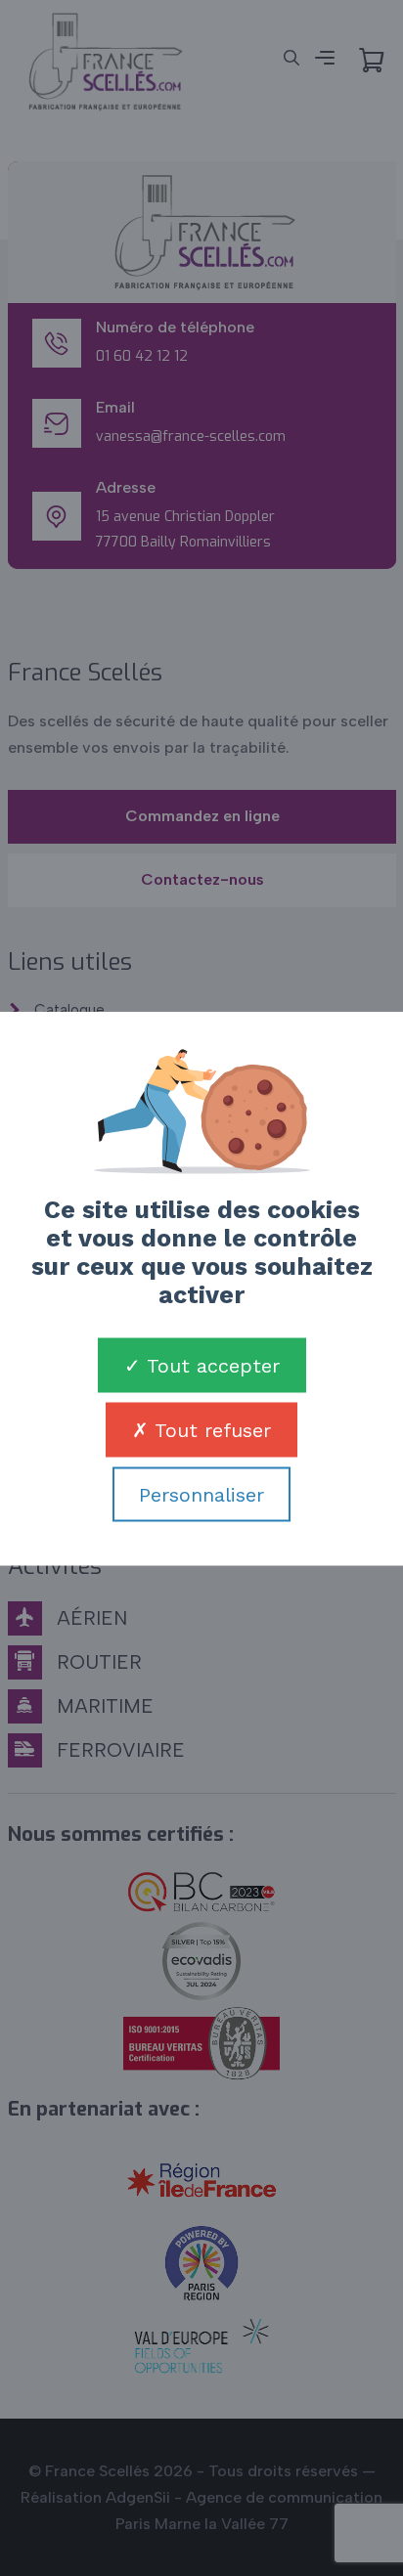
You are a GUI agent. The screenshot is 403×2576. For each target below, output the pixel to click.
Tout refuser (210, 1429)
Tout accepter (210, 1365)
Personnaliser (201, 1494)
